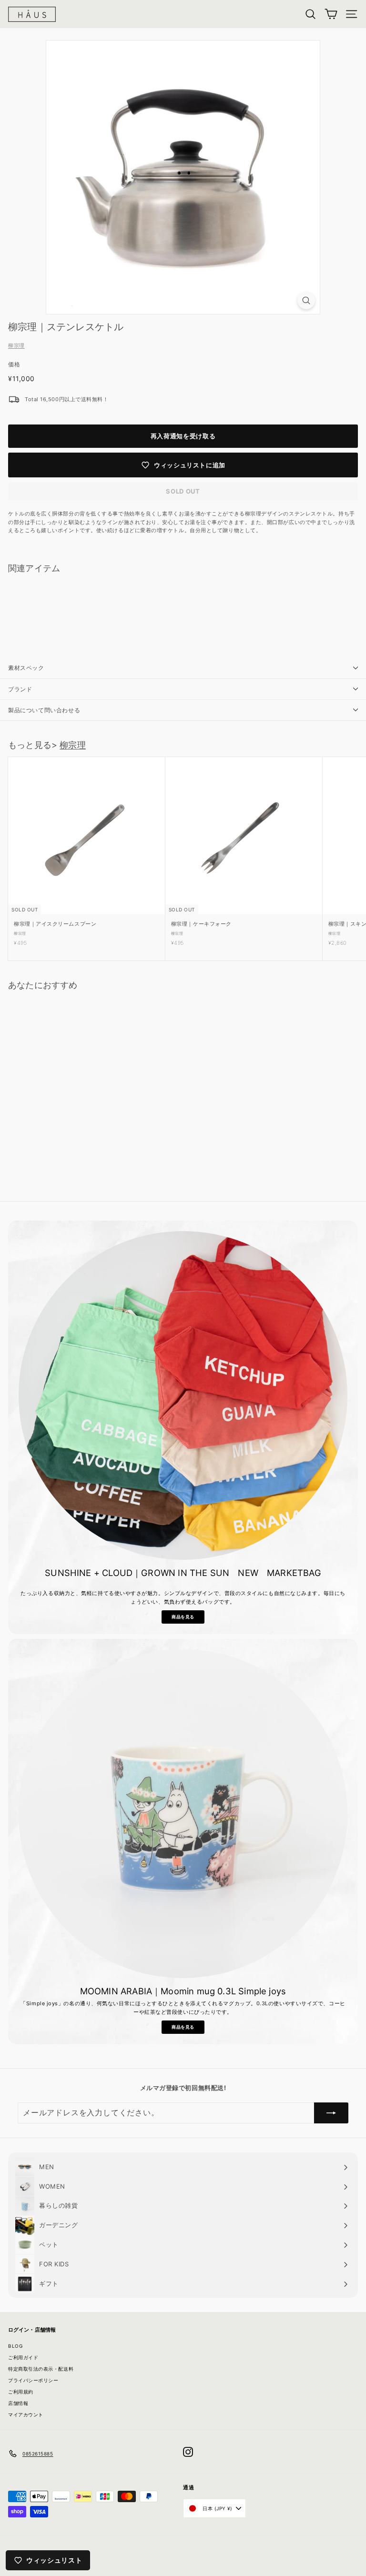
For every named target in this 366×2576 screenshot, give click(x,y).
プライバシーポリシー (33, 2380)
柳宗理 (16, 345)
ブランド (20, 689)
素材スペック (26, 668)
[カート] (331, 14)
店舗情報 (18, 2403)
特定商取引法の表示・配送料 (41, 2369)
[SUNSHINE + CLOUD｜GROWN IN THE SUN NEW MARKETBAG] (183, 1395)
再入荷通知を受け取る (183, 436)
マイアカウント (26, 2414)
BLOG (15, 2346)
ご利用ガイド (23, 2357)
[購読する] (331, 2113)
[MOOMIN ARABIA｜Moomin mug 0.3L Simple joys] (183, 1814)
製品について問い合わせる (44, 710)
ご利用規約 (21, 2392)
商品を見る (183, 1617)
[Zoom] (306, 300)
